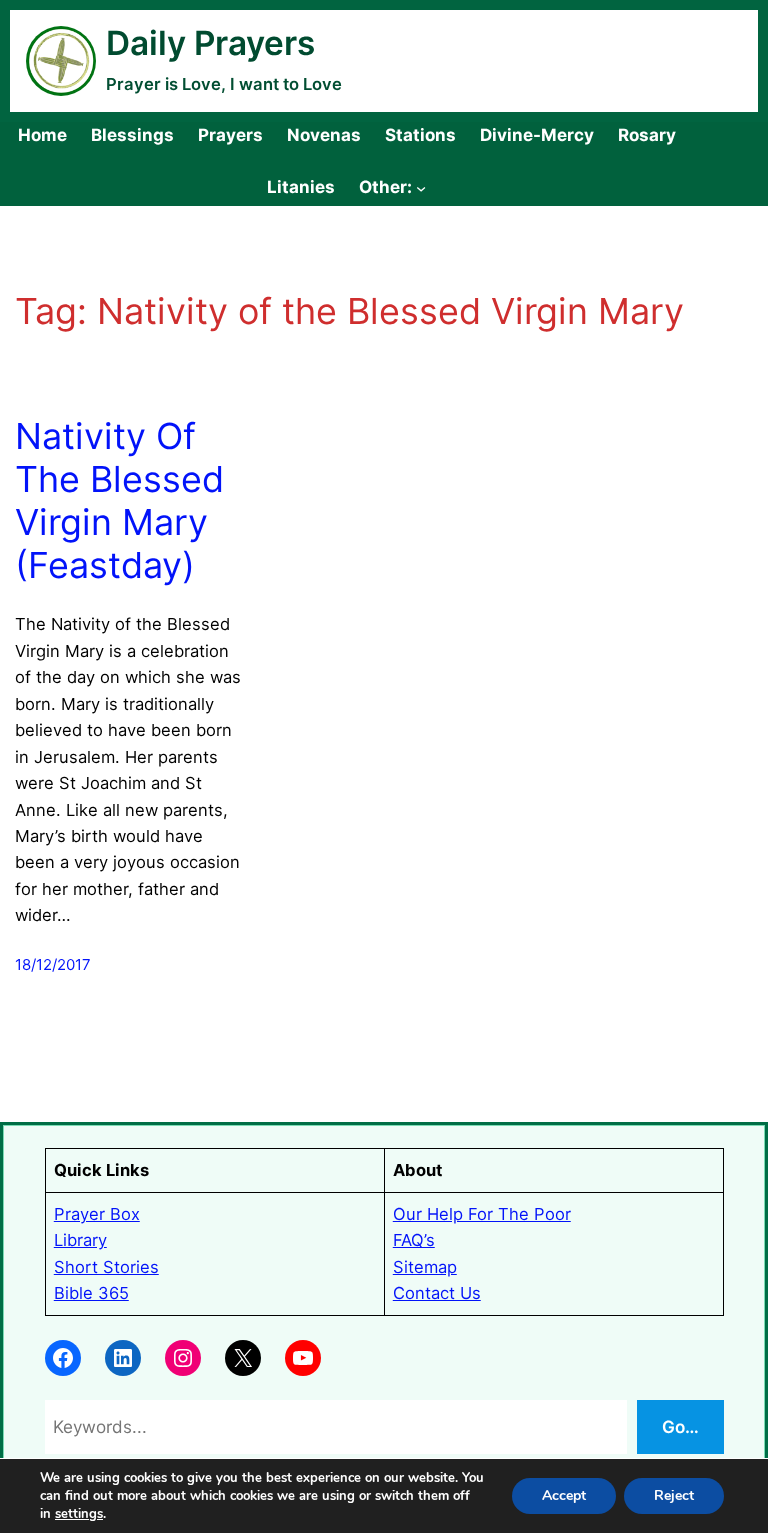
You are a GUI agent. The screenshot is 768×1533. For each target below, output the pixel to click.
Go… (680, 1426)
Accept (564, 1495)
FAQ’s (414, 1240)
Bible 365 (91, 1293)
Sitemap (425, 1267)
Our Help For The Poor (482, 1214)
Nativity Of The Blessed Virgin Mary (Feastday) (119, 501)
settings (79, 1514)
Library (80, 1240)
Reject (674, 1495)
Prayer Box (97, 1214)
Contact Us (437, 1293)
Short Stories (106, 1267)
